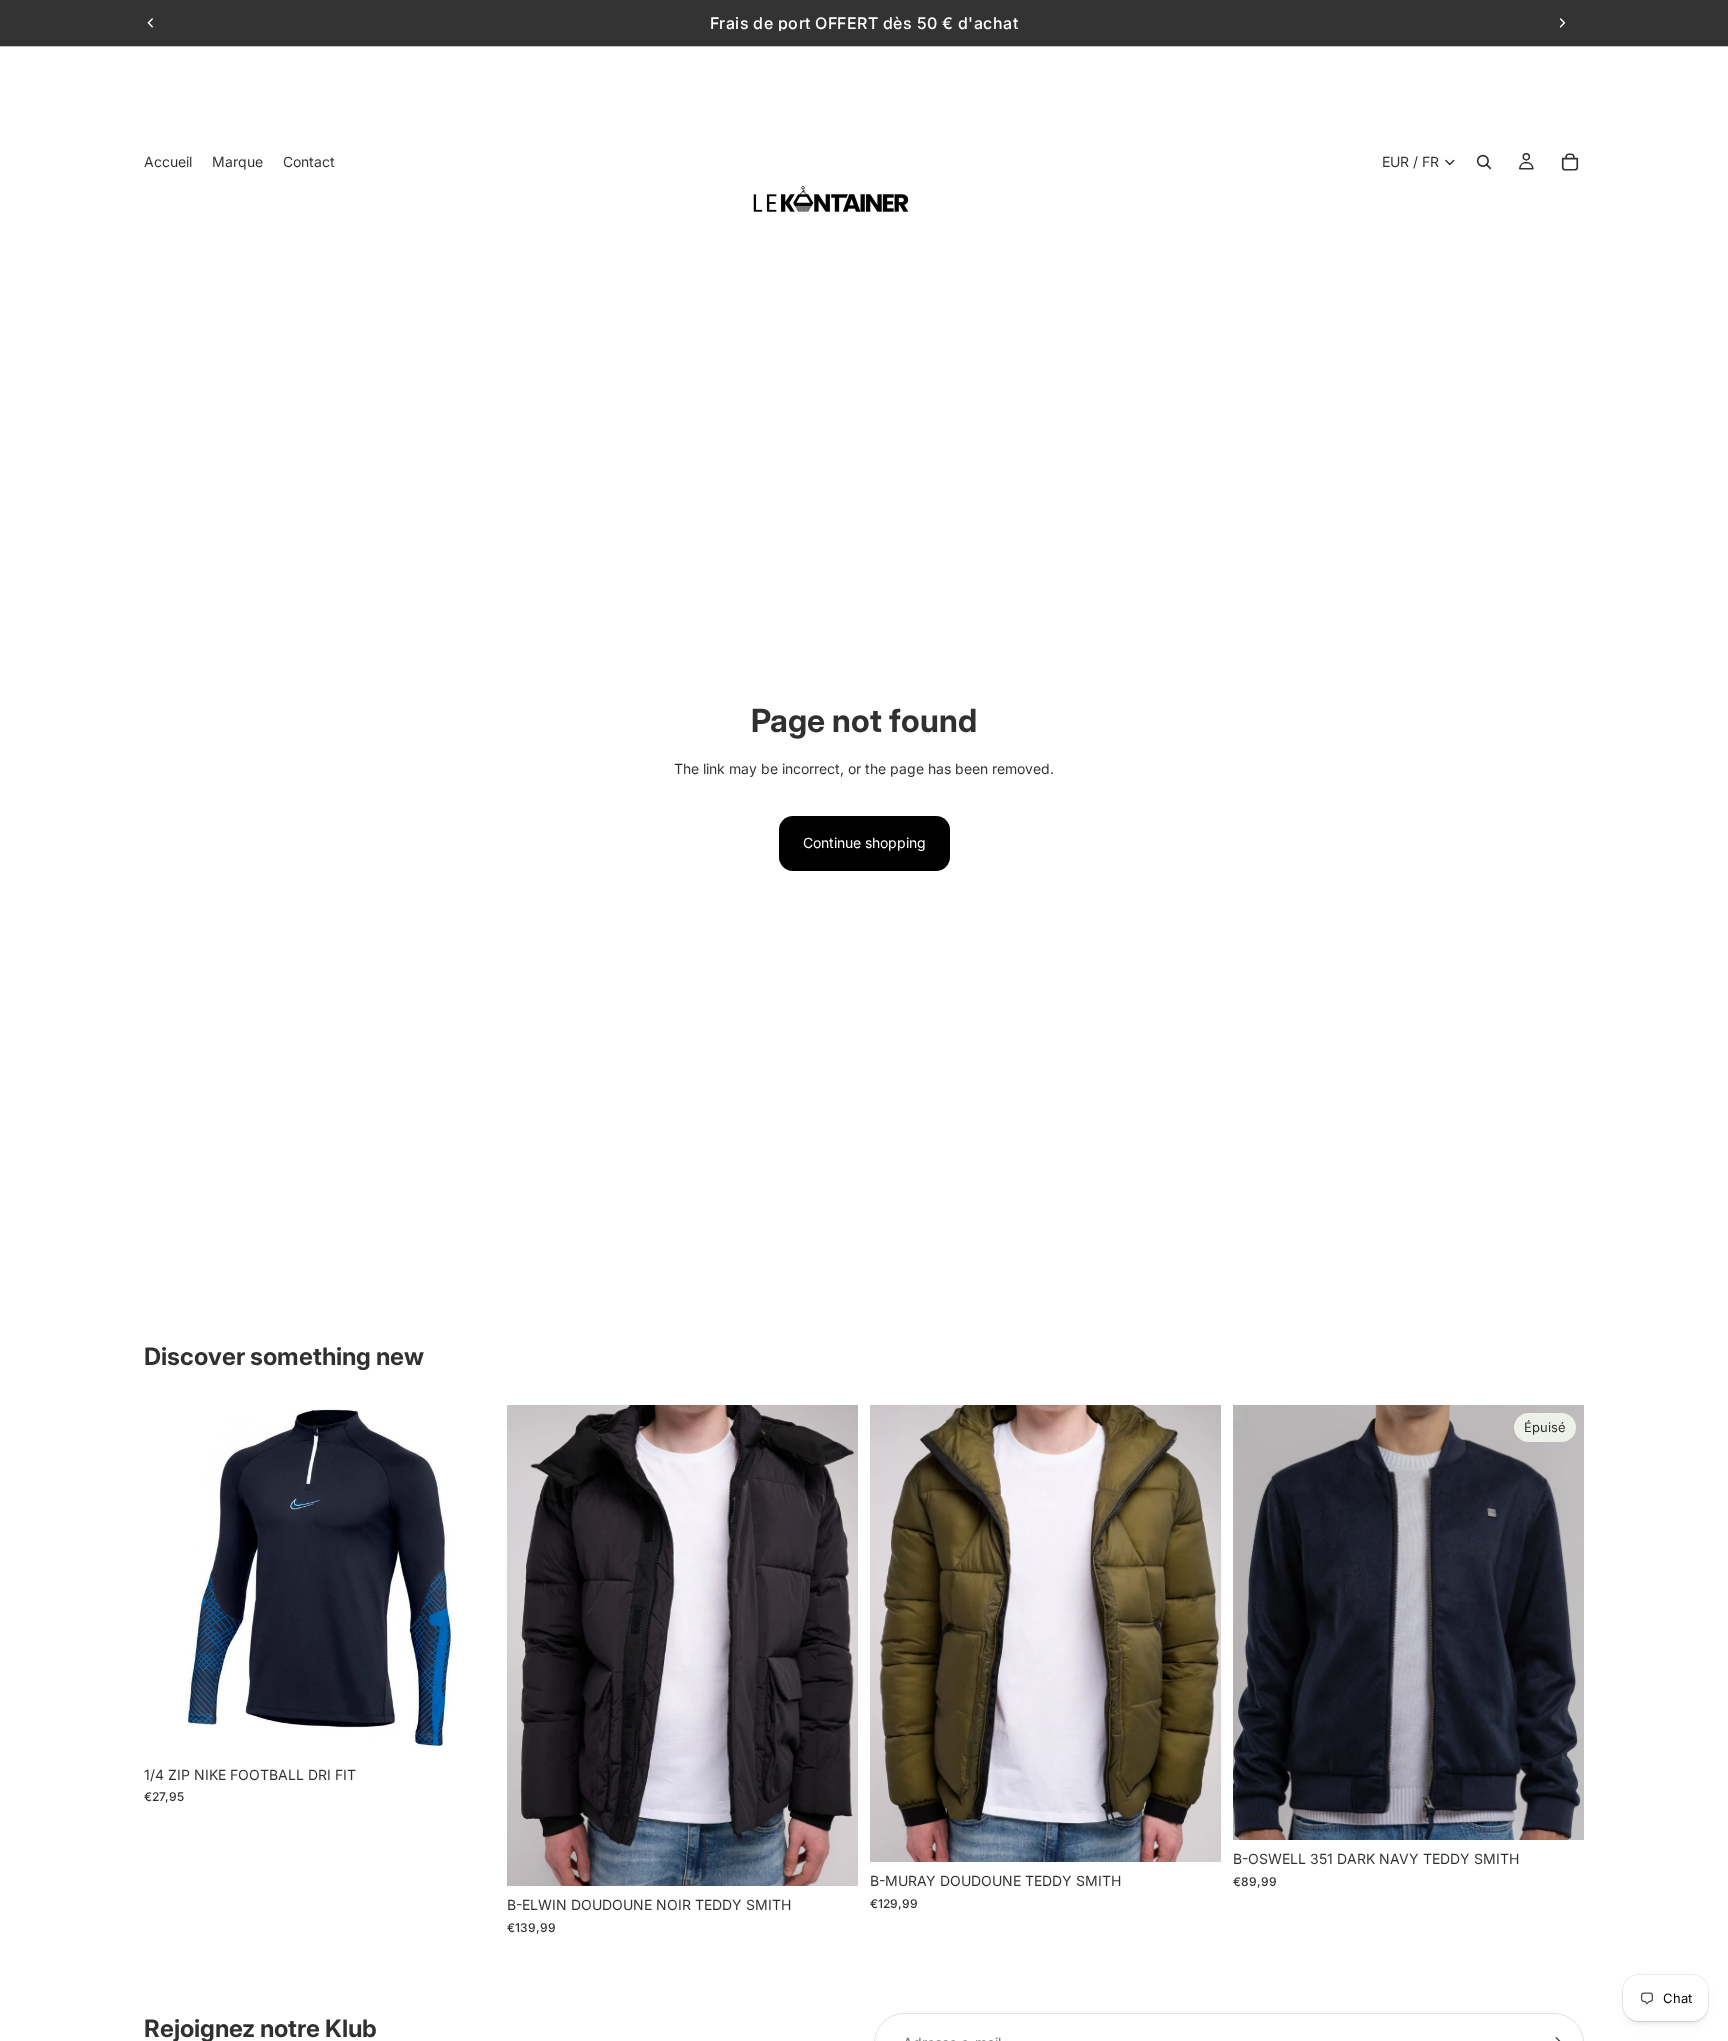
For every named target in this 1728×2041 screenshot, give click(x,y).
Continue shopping (864, 842)
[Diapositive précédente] (151, 23)
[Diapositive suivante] (1562, 23)
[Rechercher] (1484, 162)
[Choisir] (827, 1856)
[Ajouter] (464, 1725)
